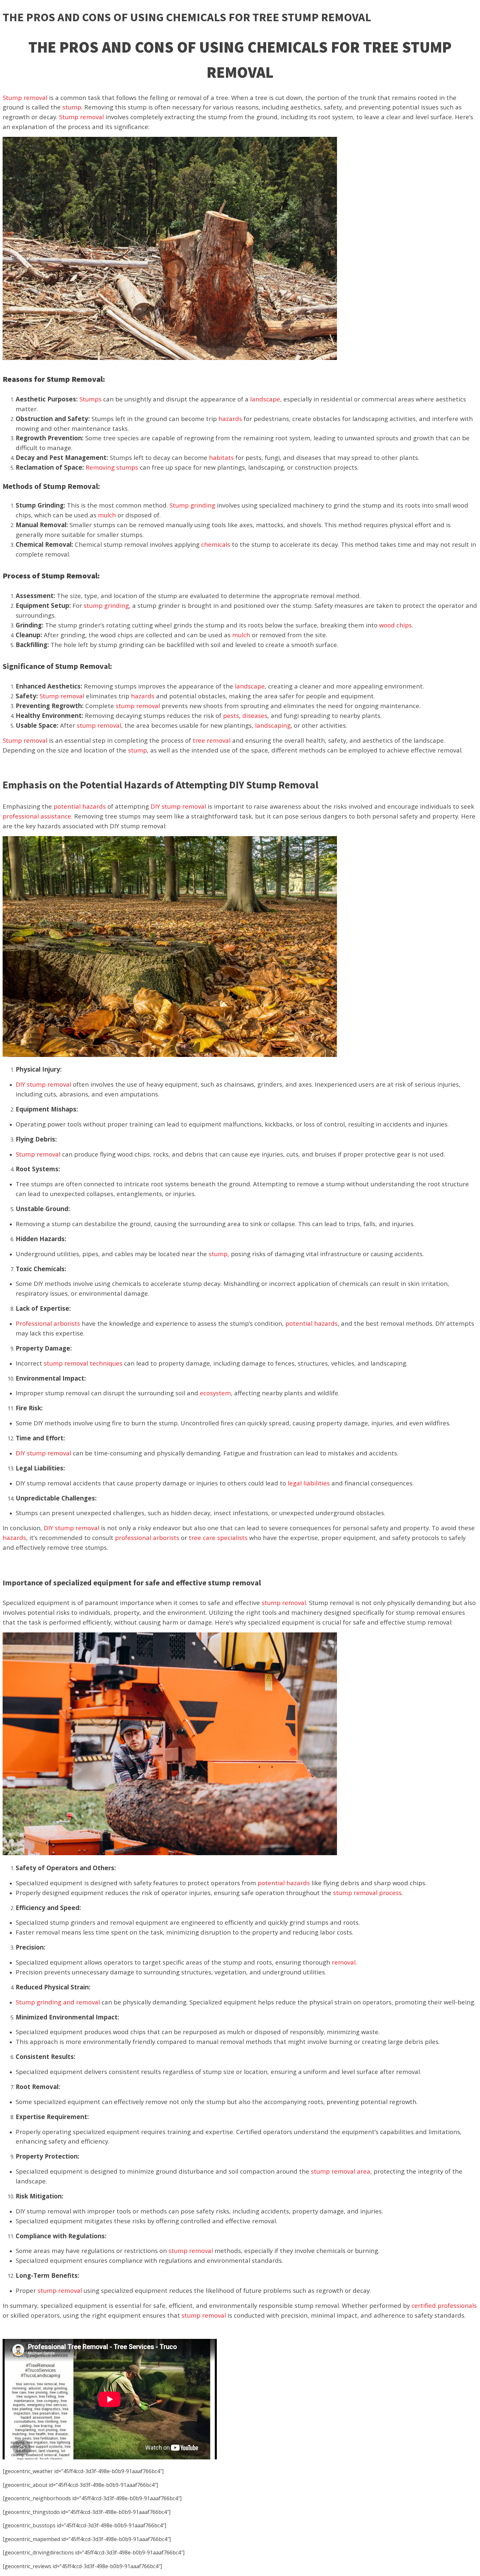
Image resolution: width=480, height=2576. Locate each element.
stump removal (138, 706)
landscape (265, 399)
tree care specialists (218, 1538)
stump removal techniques (83, 1363)
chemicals (216, 544)
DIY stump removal (178, 806)
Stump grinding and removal (58, 2002)
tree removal (212, 740)
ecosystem (215, 1393)
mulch (107, 515)
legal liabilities (309, 1483)
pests (231, 715)
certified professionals (444, 2305)
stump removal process (367, 1893)
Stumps (90, 399)
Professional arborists (48, 1323)
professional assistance (37, 816)
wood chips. (396, 625)
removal (344, 1962)
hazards (230, 419)
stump (72, 107)
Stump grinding (192, 505)
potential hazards (80, 806)
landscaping (273, 725)
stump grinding (106, 605)
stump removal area (341, 2171)
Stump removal (25, 97)
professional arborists (147, 1538)
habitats (221, 457)
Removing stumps (112, 467)
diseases (255, 715)
